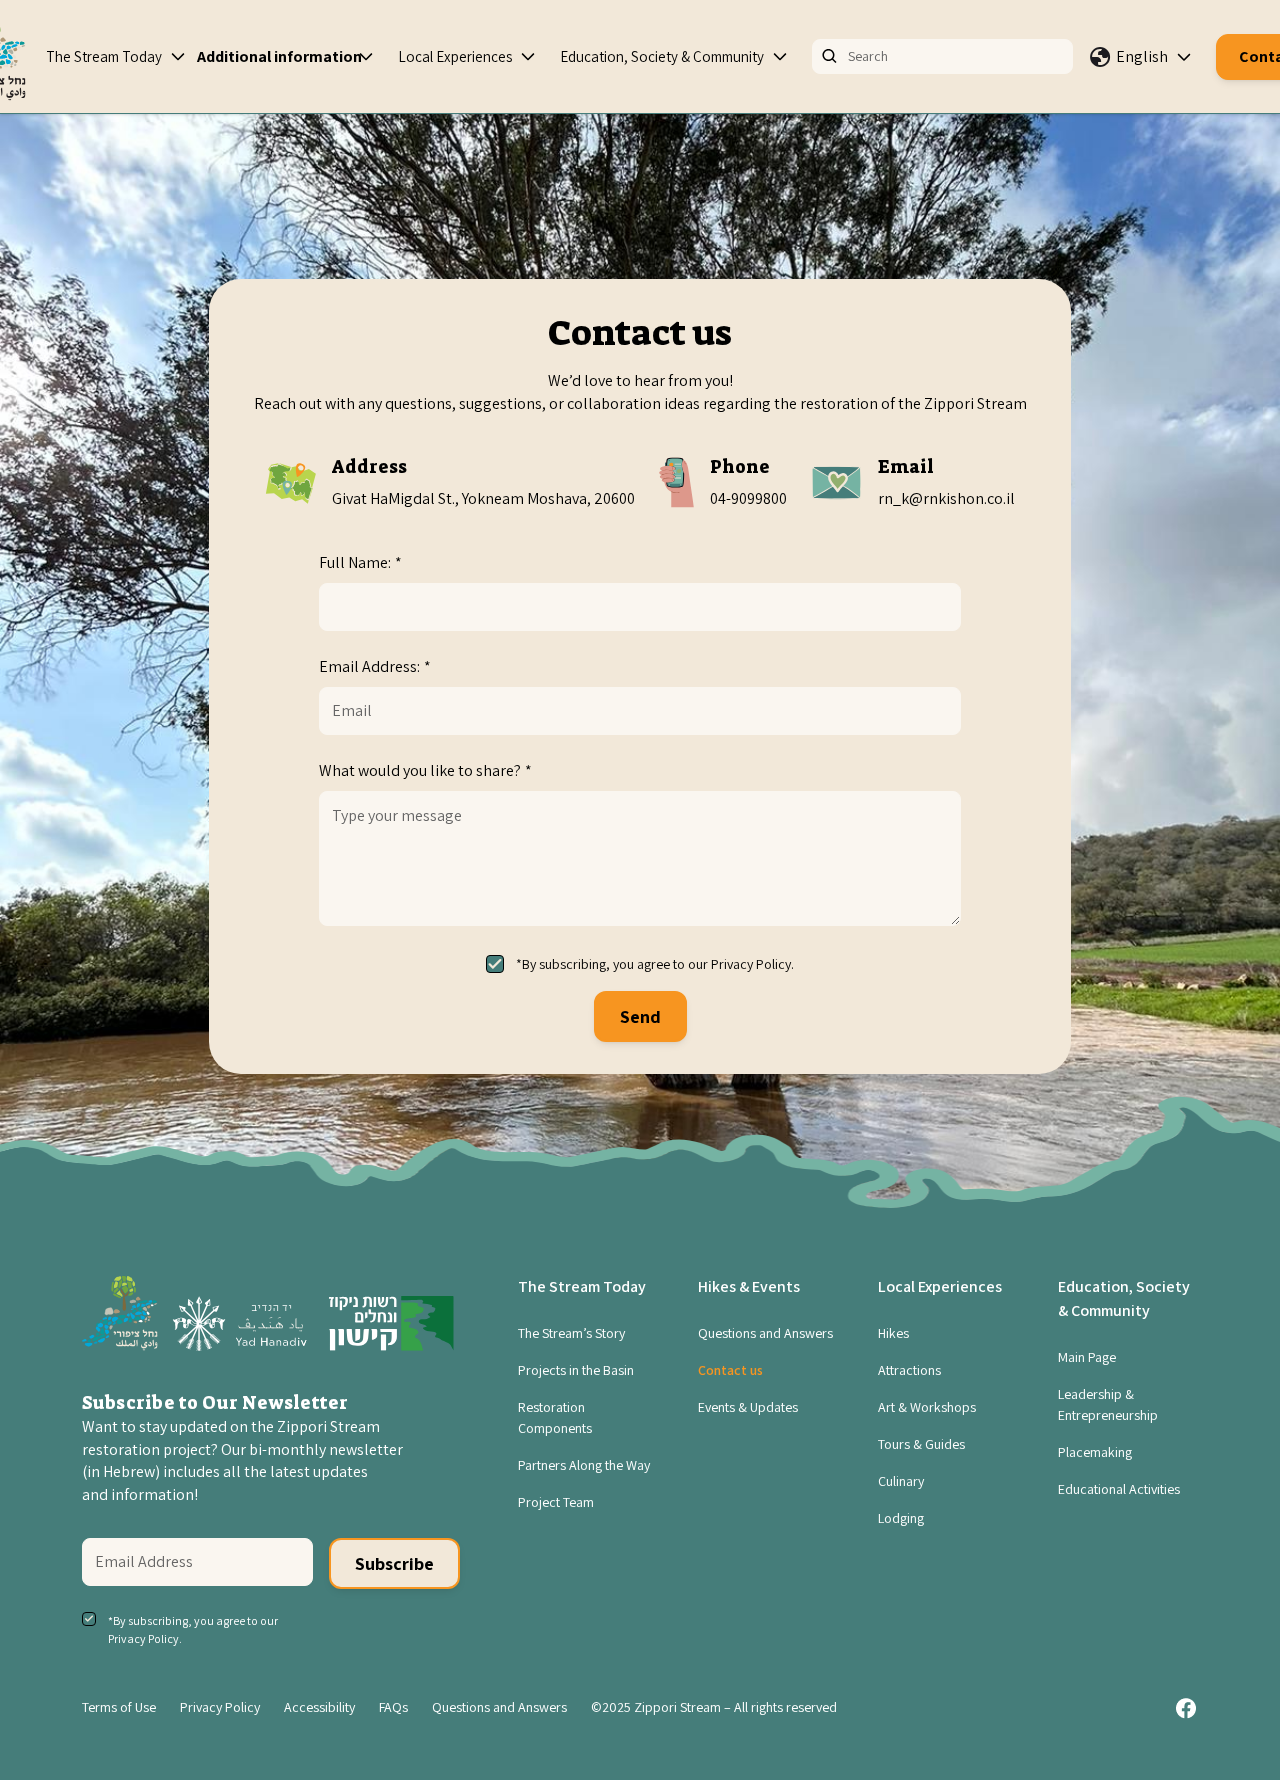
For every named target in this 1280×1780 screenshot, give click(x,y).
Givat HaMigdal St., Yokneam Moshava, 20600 (483, 498)
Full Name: (360, 562)
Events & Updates (748, 1407)
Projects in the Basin (576, 1370)
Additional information (280, 56)
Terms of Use (119, 1707)
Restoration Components (555, 1417)
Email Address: (375, 666)
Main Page (1087, 1357)
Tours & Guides (921, 1444)
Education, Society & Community (662, 56)
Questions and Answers (765, 1333)
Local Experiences (455, 56)
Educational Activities (1119, 1489)
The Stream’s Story (571, 1333)
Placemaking (1095, 1452)
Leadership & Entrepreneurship (1108, 1404)
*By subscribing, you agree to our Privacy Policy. (655, 964)
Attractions (909, 1370)
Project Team (556, 1502)
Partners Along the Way (584, 1465)
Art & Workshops (927, 1407)
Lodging (901, 1518)
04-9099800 (748, 498)
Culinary (901, 1481)
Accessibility (319, 1707)
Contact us (730, 1370)
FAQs (393, 1707)
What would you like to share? (425, 770)
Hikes (893, 1333)
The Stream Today (104, 56)
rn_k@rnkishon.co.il (946, 498)
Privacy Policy (220, 1707)
